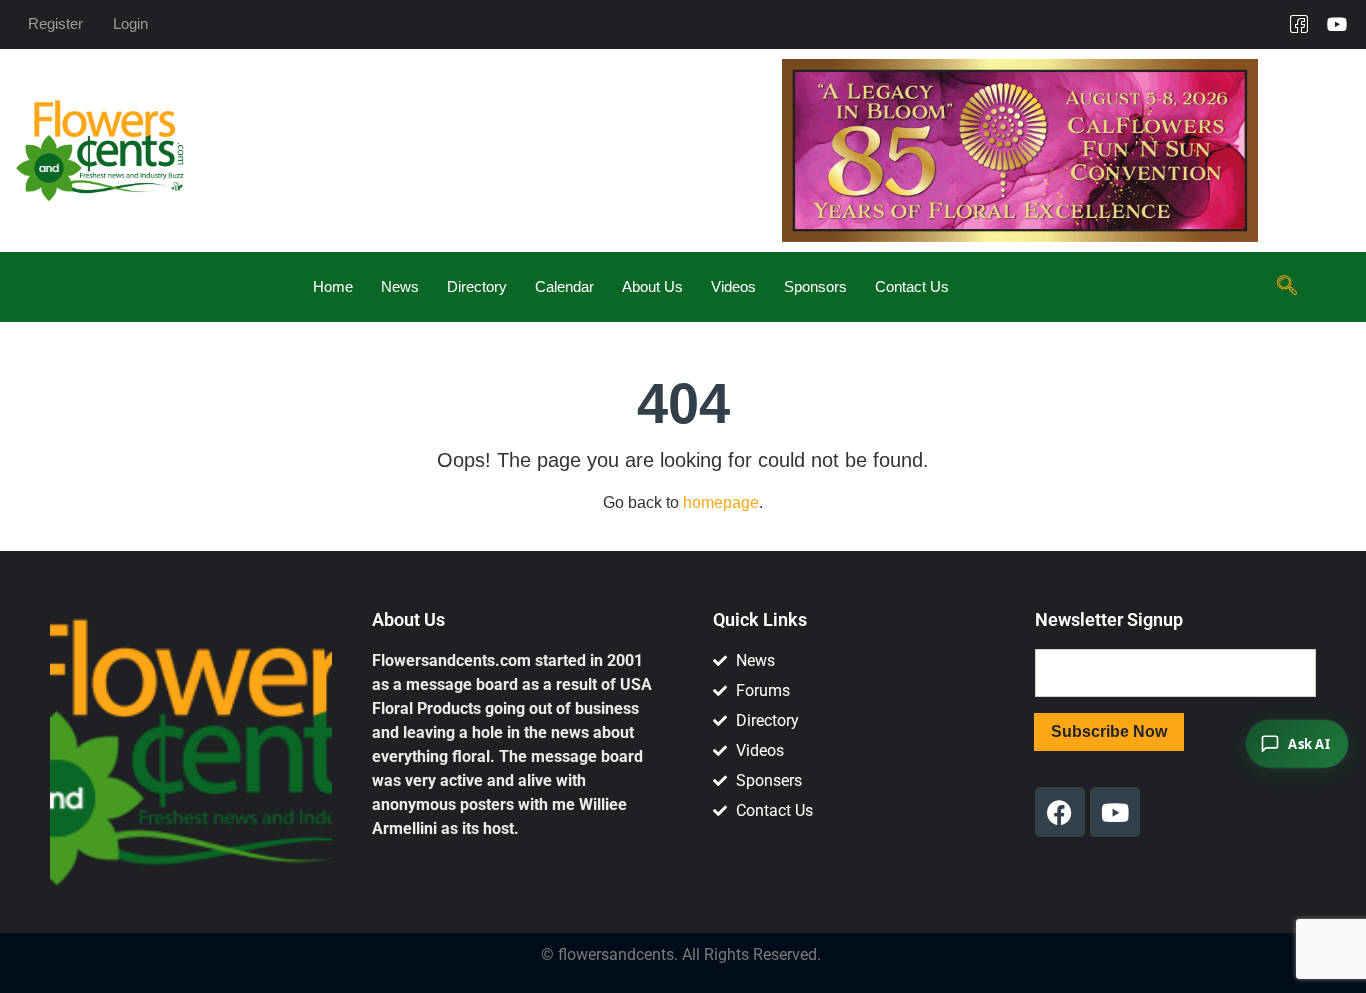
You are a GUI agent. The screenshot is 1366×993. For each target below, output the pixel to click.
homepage (721, 502)
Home (333, 286)
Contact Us (912, 286)
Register (55, 23)
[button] (1287, 287)
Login (130, 23)
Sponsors (815, 286)
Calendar (564, 286)
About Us (652, 286)
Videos (733, 286)
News (400, 286)
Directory (477, 286)
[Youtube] (1337, 24)
